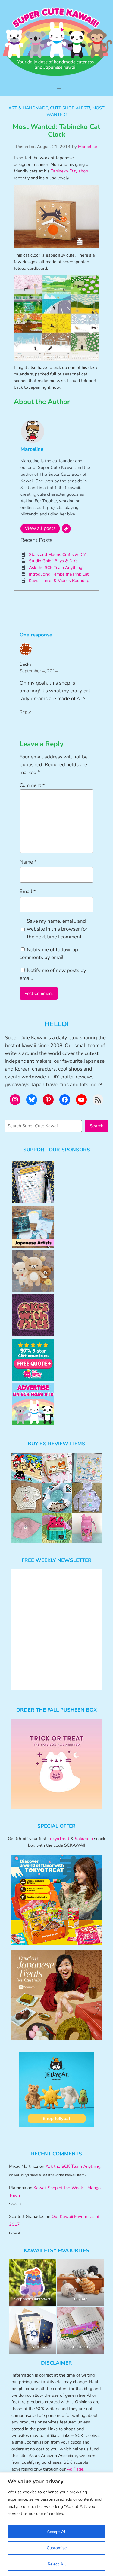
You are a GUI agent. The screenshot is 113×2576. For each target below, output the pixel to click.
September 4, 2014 (39, 671)
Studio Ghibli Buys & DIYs (53, 561)
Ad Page (75, 2469)
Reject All (57, 2564)
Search (97, 1126)
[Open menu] (59, 87)
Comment (32, 785)
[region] (56, 2524)
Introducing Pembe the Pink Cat (59, 574)
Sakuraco (84, 1839)
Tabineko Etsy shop (69, 171)
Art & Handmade (28, 108)
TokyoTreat (58, 1839)
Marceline (88, 147)
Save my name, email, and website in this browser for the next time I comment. (57, 929)
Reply (25, 712)
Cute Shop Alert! (70, 108)
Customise (57, 2548)
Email (28, 891)
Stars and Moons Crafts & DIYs (58, 555)
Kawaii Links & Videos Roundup (59, 580)
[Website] (66, 529)
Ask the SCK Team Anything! (56, 568)
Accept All (57, 2532)
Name (28, 862)
